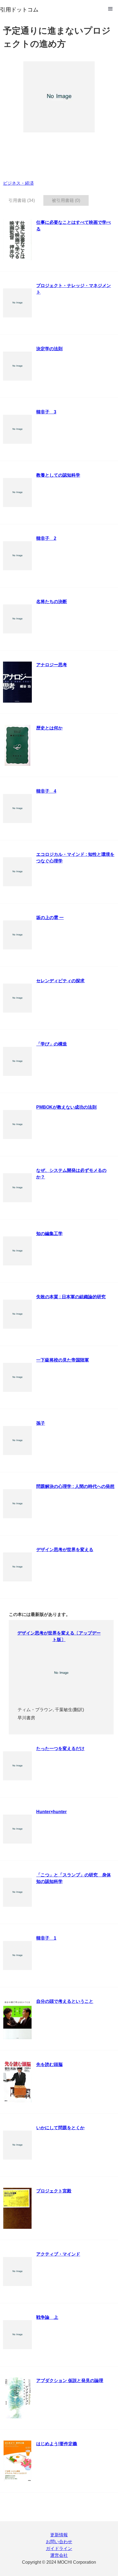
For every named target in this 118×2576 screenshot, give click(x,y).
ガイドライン (59, 2549)
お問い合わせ (59, 2542)
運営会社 (59, 2555)
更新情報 (59, 2535)
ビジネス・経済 (18, 183)
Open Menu (110, 9)
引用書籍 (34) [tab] (22, 200)
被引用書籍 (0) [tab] (66, 200)
